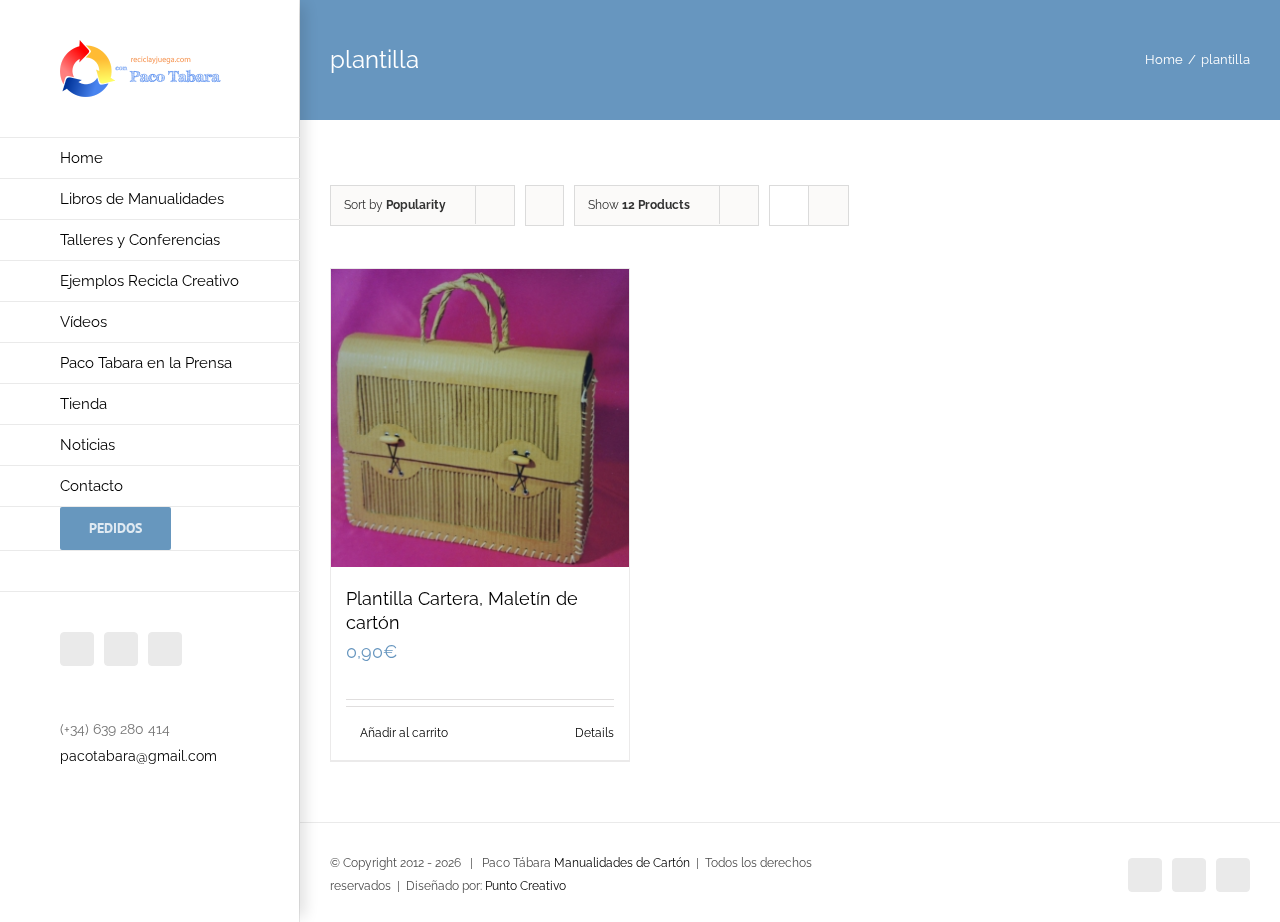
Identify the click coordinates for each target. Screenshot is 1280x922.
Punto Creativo (525, 886)
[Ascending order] (544, 205)
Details (594, 733)
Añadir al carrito (404, 733)
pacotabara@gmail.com (138, 756)
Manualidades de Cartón (622, 863)
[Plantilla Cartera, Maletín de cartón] (480, 418)
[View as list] (828, 205)
